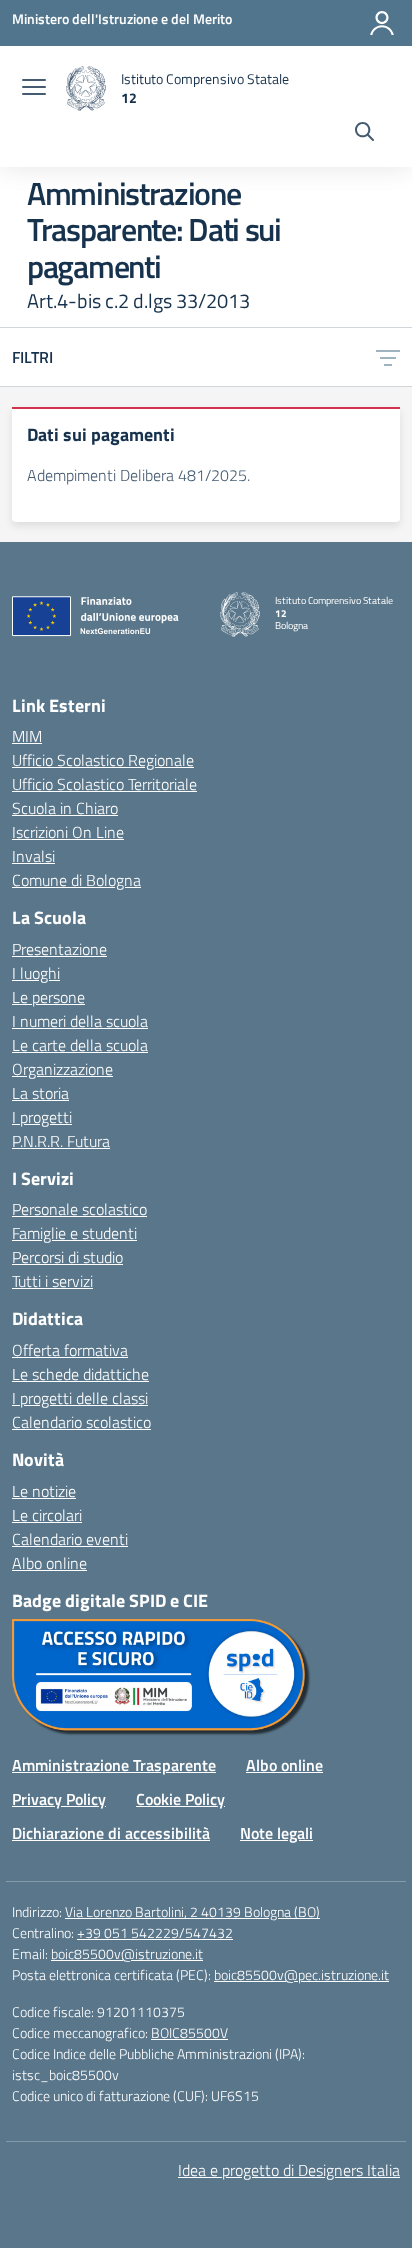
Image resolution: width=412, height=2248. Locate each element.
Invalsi (33, 856)
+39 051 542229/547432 (155, 1932)
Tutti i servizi (52, 1281)
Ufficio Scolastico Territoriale (104, 784)
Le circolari (47, 1515)
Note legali (276, 1833)
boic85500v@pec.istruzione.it (301, 1974)
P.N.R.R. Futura (61, 1141)
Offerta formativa (70, 1350)
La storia (40, 1093)
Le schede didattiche (80, 1374)
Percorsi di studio (67, 1257)
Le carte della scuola (80, 1045)
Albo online (49, 1563)
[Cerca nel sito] (364, 134)
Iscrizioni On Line (68, 832)
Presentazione (59, 949)
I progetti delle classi (80, 1398)
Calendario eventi (70, 1539)
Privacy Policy (59, 1799)
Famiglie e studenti (74, 1233)
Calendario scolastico (81, 1422)
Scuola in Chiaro (65, 808)
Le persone (48, 997)
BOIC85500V (189, 2032)
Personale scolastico (79, 1209)
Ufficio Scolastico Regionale (103, 760)
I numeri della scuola (80, 1021)
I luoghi (36, 973)
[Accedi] (382, 23)
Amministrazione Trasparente (114, 1765)
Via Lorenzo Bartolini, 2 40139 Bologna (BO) (192, 1911)
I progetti (42, 1117)
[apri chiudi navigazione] (34, 89)
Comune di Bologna (76, 880)
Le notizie (44, 1491)
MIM (27, 736)
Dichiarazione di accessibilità (111, 1833)
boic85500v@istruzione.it (127, 1953)
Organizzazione (62, 1069)
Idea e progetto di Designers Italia (289, 2170)
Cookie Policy (180, 1799)
